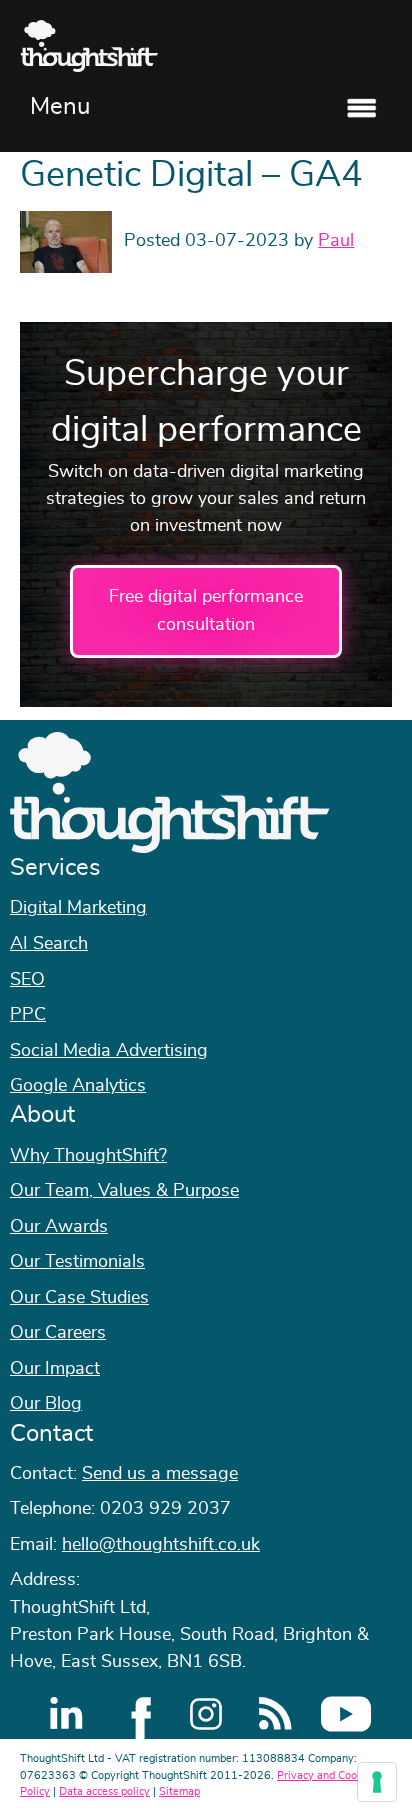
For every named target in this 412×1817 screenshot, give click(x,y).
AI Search (49, 944)
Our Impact (55, 1369)
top (387, 909)
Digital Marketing (78, 908)
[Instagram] (206, 1714)
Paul (336, 241)
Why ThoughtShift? (88, 1156)
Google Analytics (78, 1086)
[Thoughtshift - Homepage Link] (206, 46)
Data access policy (104, 1791)
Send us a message (160, 1474)
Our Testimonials (77, 1262)
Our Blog (46, 1404)
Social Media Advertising (109, 1051)
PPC (28, 1015)
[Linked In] (66, 1714)
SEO (27, 980)
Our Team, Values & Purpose (124, 1191)
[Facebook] (136, 1714)
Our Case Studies (79, 1298)
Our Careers (58, 1333)
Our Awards (59, 1227)
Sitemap (179, 1791)
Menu (60, 107)
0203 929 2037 (165, 1509)
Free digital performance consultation (206, 610)
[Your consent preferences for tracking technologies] (377, 1782)
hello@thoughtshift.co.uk (161, 1545)
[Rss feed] (276, 1714)
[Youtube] (346, 1714)
